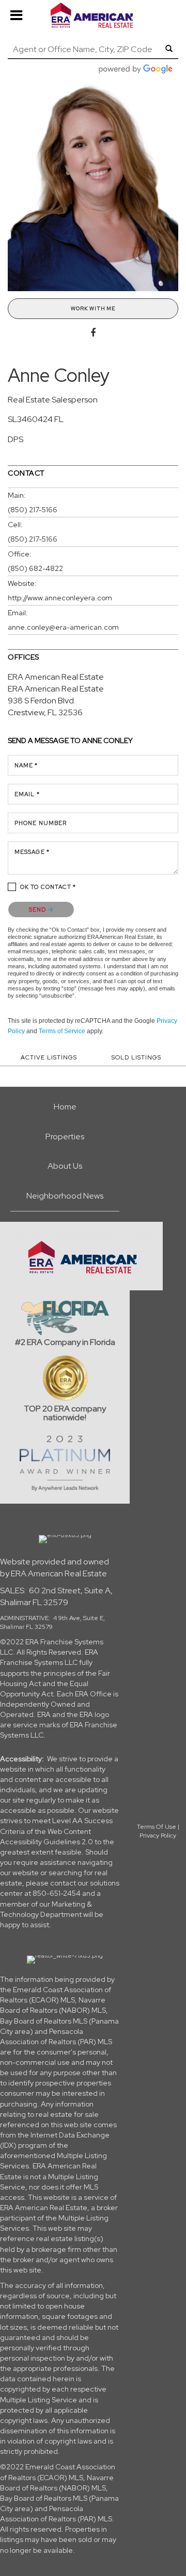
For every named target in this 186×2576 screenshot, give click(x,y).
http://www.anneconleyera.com (60, 598)
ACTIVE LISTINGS (49, 1057)
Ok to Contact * (48, 887)
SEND (38, 910)
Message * (32, 852)
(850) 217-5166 (33, 510)
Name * (26, 765)
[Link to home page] (93, 15)
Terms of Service (62, 1031)
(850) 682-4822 (35, 568)
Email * (27, 794)
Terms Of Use (157, 1827)
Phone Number (41, 823)
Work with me (93, 308)
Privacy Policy (158, 1836)
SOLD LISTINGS (136, 1057)
